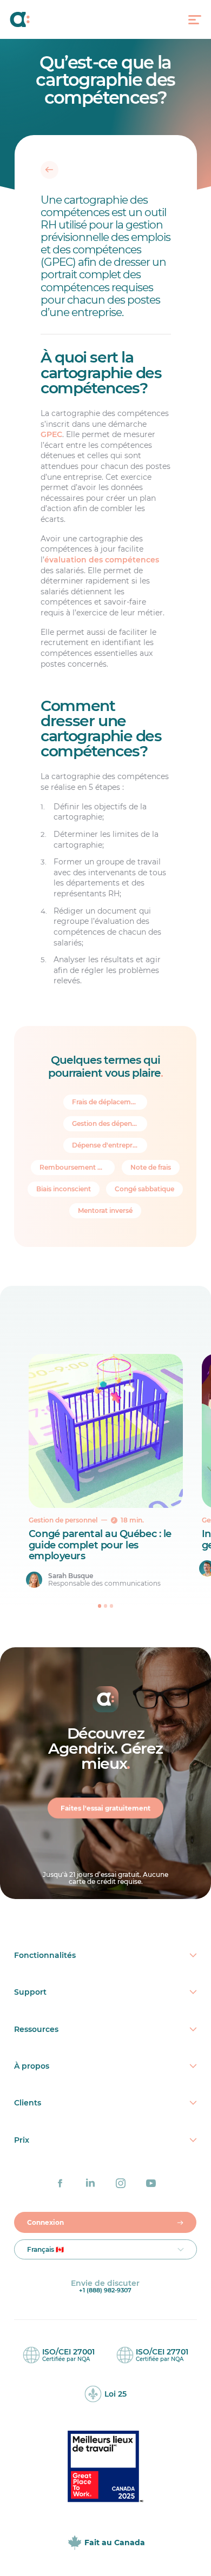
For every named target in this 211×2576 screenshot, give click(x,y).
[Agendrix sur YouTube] (151, 2183)
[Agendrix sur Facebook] (60, 2183)
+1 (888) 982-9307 (105, 2290)
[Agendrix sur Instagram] (121, 2183)
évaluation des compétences (102, 560)
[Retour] (49, 170)
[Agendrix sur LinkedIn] (90, 2183)
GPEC (51, 434)
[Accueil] (32, 19)
